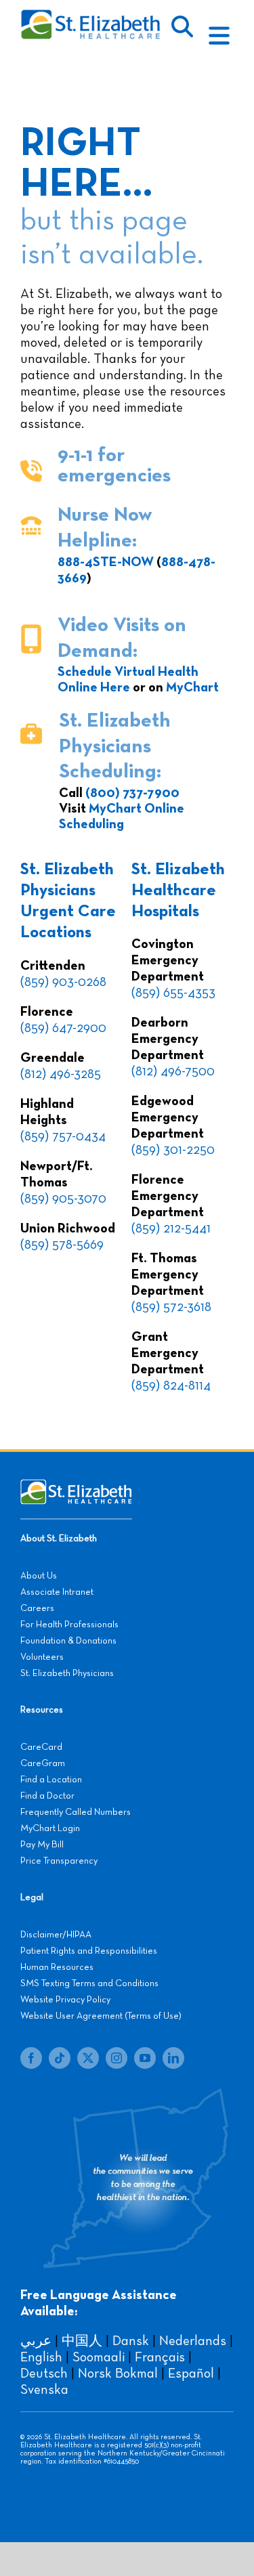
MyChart (192, 687)
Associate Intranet (57, 1592)
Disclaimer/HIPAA (56, 1935)
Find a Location (51, 1780)
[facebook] (31, 2058)
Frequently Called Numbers (76, 1812)
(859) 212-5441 (171, 1228)
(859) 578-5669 (62, 1245)
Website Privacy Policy (65, 2000)
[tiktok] (60, 2058)
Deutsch (44, 2374)
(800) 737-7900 (132, 793)
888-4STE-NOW (106, 562)
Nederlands (193, 2341)
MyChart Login (50, 1828)
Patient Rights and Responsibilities (89, 1951)
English (41, 2357)
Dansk (131, 2341)
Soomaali (99, 2357)
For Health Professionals (69, 1625)
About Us (39, 1576)
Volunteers (42, 1657)
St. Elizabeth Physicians (67, 1673)
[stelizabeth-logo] (90, 16)
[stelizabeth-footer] (76, 1486)
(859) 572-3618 (171, 1307)
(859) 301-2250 (173, 1150)
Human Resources (57, 1967)
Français (160, 2357)
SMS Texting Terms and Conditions (89, 1983)
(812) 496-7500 (173, 1071)
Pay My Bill (42, 1845)
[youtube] (145, 2058)
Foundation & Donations (68, 1641)
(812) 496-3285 (61, 1074)
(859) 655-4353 (173, 993)
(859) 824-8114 (171, 1386)
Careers (37, 1608)
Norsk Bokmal (118, 2374)
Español (191, 2374)
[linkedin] (173, 2058)
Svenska (44, 2390)
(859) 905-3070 (63, 1199)
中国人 (82, 2341)
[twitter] (88, 2058)
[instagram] (117, 2058)
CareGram (43, 1763)
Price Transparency (59, 1861)
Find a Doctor (47, 1796)
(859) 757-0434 (63, 1136)
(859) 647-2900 (63, 1028)
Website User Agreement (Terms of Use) (101, 2016)
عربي (36, 2341)
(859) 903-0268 (63, 982)
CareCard (41, 1747)
